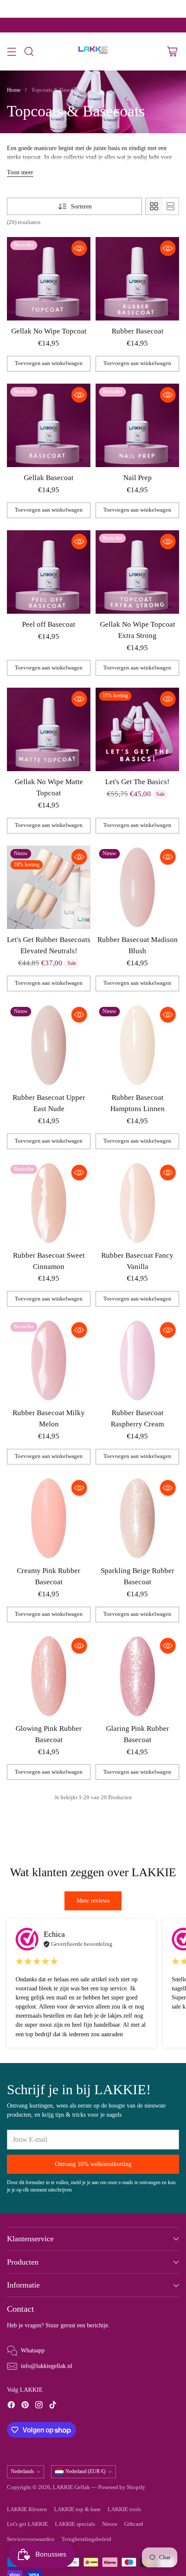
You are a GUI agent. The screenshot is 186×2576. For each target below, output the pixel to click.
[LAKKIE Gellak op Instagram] (39, 2406)
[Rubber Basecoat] (137, 279)
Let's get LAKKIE (27, 2524)
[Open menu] (11, 52)
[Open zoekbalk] (29, 52)
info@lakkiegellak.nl (46, 2366)
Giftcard (134, 2524)
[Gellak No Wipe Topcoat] (49, 279)
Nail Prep (138, 478)
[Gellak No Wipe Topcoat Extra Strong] (137, 572)
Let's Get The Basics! (137, 782)
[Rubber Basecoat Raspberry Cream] (137, 1360)
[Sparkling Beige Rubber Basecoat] (137, 1518)
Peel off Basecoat (49, 624)
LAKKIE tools (124, 2509)
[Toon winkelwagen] (172, 52)
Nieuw (110, 2524)
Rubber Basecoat (138, 331)
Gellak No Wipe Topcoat (49, 331)
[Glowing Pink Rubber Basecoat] (49, 1676)
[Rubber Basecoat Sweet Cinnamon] (49, 1203)
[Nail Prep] (137, 425)
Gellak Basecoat (49, 478)
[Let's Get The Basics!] (137, 729)
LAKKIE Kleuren (27, 2509)
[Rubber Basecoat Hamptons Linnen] (137, 1045)
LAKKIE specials (75, 2524)
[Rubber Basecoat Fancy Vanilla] (137, 1203)
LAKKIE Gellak (71, 2487)
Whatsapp (33, 2350)
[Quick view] (79, 248)
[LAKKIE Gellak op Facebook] (11, 2406)
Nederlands (22, 2471)
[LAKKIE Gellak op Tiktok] (53, 2406)
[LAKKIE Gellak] (93, 51)
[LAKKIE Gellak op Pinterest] (25, 2406)
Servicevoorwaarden (31, 2539)
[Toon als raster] (154, 206)
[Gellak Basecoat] (49, 425)
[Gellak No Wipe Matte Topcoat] (49, 729)
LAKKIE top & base (77, 2509)
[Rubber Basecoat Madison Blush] (137, 887)
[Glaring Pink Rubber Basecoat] (137, 1676)
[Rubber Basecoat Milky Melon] (49, 1360)
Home (14, 90)
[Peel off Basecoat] (49, 572)
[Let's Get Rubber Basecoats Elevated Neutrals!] (49, 887)
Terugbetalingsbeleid (86, 2539)
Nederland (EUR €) (85, 2471)
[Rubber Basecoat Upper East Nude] (49, 1045)
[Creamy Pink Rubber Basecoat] (49, 1518)
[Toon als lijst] (170, 206)
